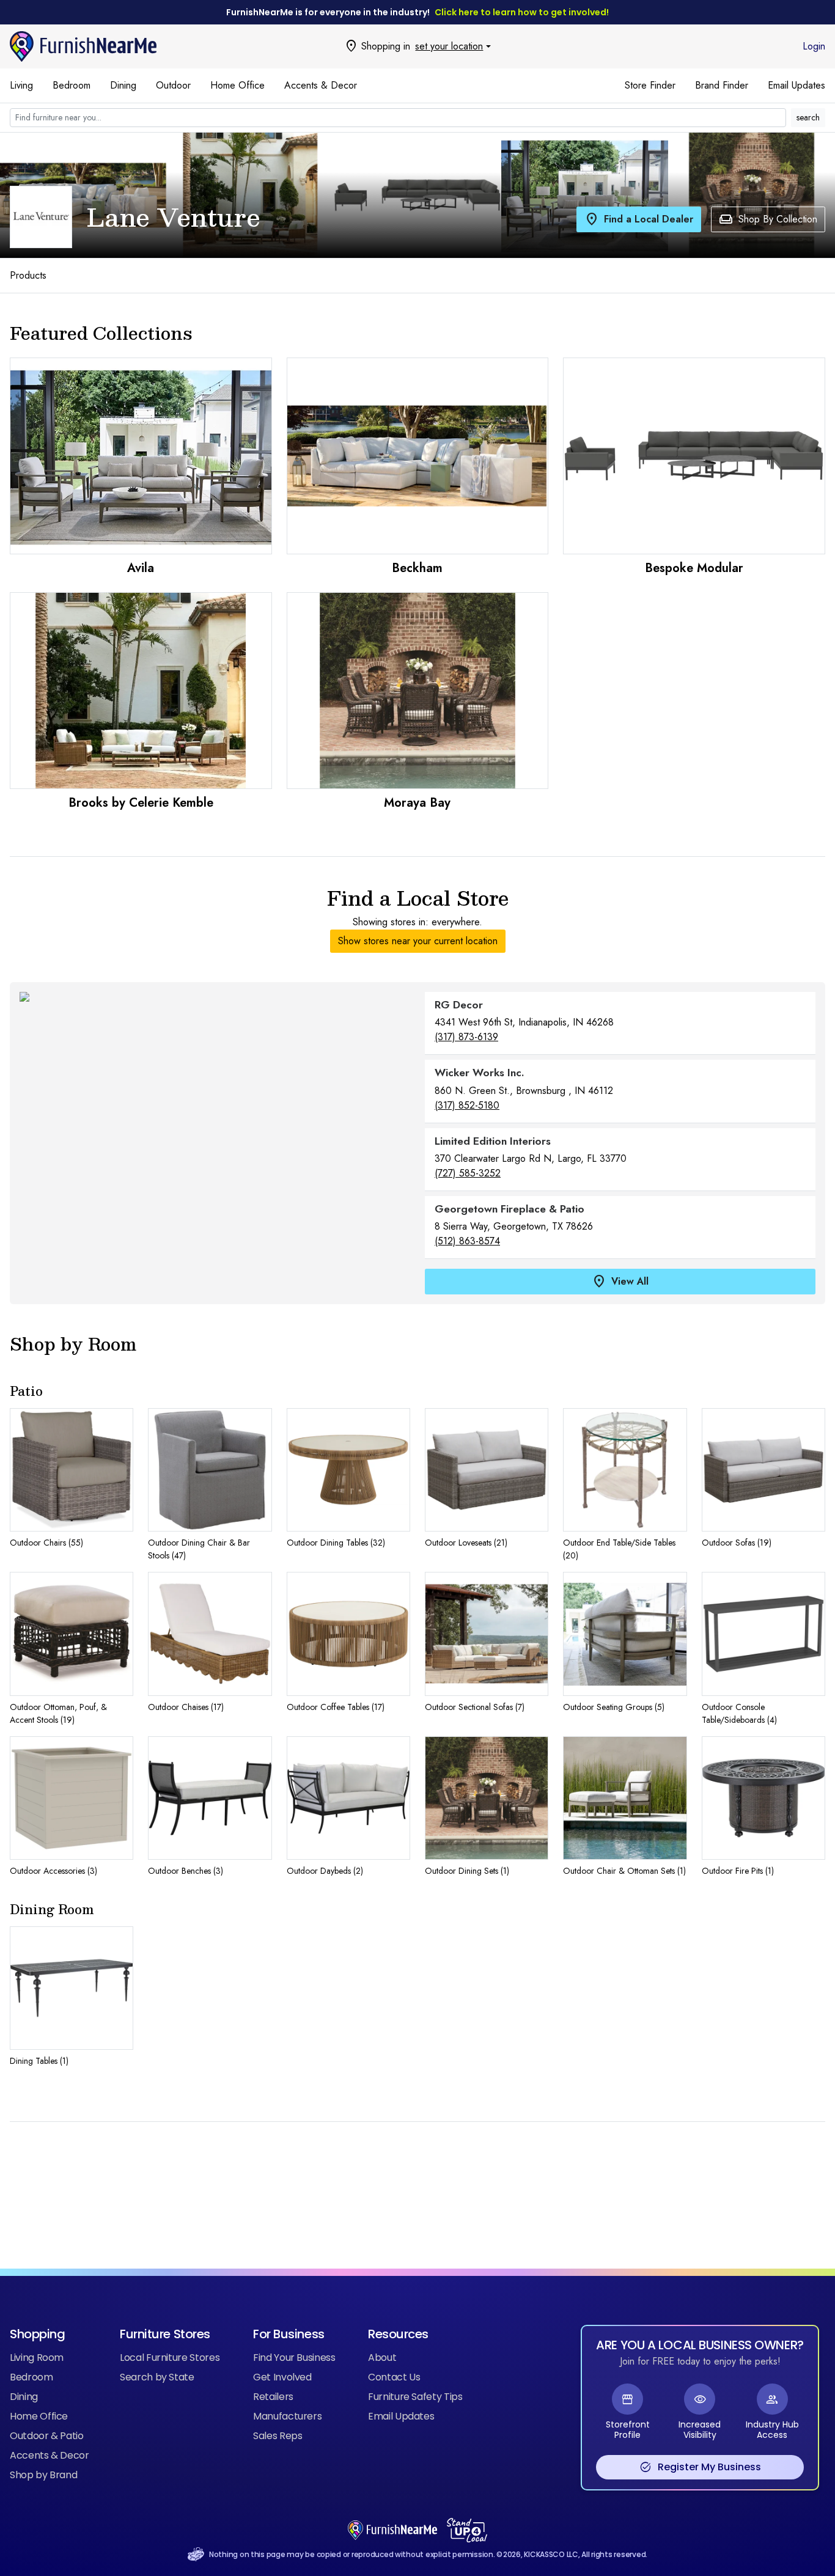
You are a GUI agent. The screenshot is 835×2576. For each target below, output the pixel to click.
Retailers (273, 2397)
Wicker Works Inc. (480, 1073)
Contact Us (394, 2377)
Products (28, 275)
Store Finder (650, 85)
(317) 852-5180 (467, 1105)
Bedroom (72, 85)
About (382, 2358)
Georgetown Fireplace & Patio (509, 1209)
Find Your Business (294, 2358)
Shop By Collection (768, 219)
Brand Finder (722, 85)
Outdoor (173, 85)
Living (21, 85)
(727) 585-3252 (468, 1173)
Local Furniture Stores (170, 2358)
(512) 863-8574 (467, 1241)
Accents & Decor (321, 85)
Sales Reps (278, 2436)
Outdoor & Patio (47, 2436)
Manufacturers (287, 2416)
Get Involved (282, 2377)
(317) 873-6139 (466, 1037)
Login (814, 46)
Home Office (237, 85)
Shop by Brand (43, 2475)
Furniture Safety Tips (415, 2397)
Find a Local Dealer (639, 219)
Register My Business (700, 2467)
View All (620, 1282)
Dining (123, 85)
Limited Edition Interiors (493, 1141)
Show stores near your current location (418, 941)
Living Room (37, 2358)
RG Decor (459, 1005)
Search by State (157, 2377)
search (808, 117)
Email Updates (796, 85)
